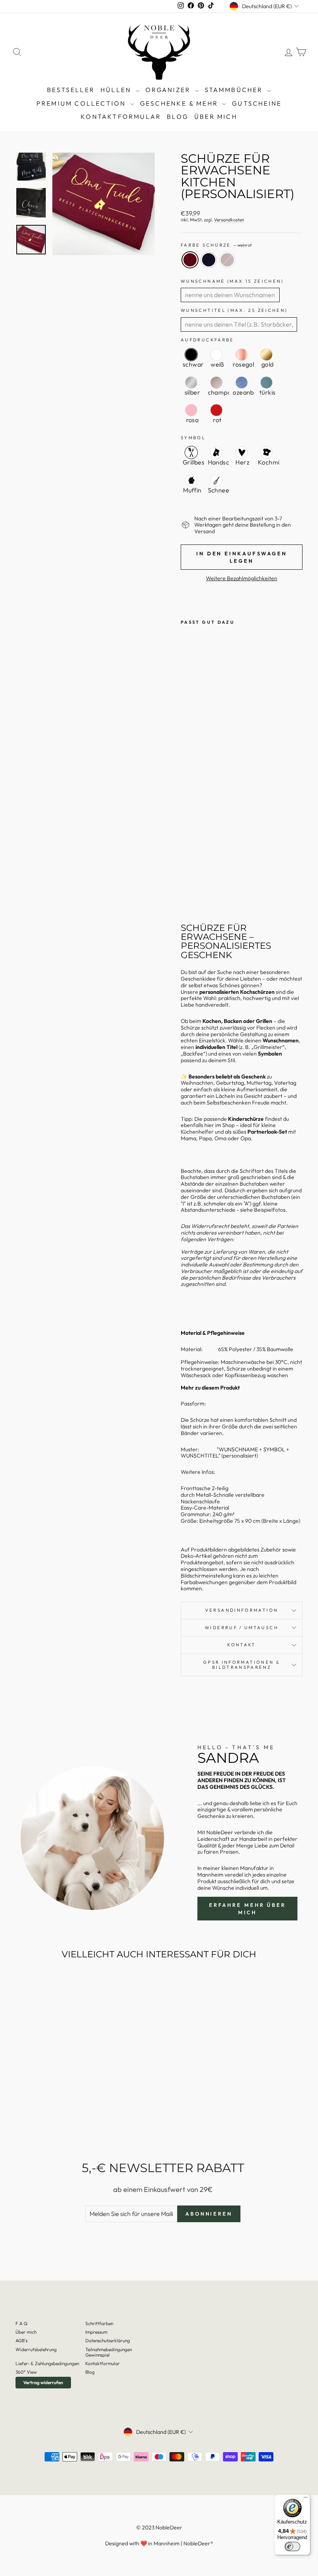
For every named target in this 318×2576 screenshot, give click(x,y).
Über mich (216, 117)
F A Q (22, 2323)
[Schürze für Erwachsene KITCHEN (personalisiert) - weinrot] (186, 871)
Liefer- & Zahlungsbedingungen (47, 2363)
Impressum (96, 2332)
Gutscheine (257, 103)
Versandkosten (229, 220)
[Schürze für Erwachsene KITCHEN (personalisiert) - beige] (186, 889)
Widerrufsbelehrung (36, 2349)
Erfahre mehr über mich (247, 1908)
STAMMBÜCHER (235, 90)
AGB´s (22, 2340)
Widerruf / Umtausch (242, 1628)
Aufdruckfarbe (207, 340)
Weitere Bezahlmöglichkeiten (242, 578)
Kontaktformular (121, 117)
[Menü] (306, 2499)
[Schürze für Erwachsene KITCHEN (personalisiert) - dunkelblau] (186, 880)
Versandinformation (242, 1610)
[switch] (292, 2546)
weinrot (190, 260)
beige (227, 260)
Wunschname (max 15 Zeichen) (232, 281)
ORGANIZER (169, 90)
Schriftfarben (99, 2323)
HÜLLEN (117, 90)
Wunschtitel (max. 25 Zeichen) (234, 310)
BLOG (178, 117)
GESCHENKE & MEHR (180, 103)
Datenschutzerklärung (108, 2340)
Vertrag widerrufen (43, 2382)
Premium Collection (82, 103)
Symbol (193, 438)
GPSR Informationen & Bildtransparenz (242, 1665)
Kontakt (242, 1645)
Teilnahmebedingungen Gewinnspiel (109, 2352)
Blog (90, 2372)
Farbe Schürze (216, 245)
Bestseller (71, 90)
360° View (26, 2372)
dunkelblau (209, 260)
